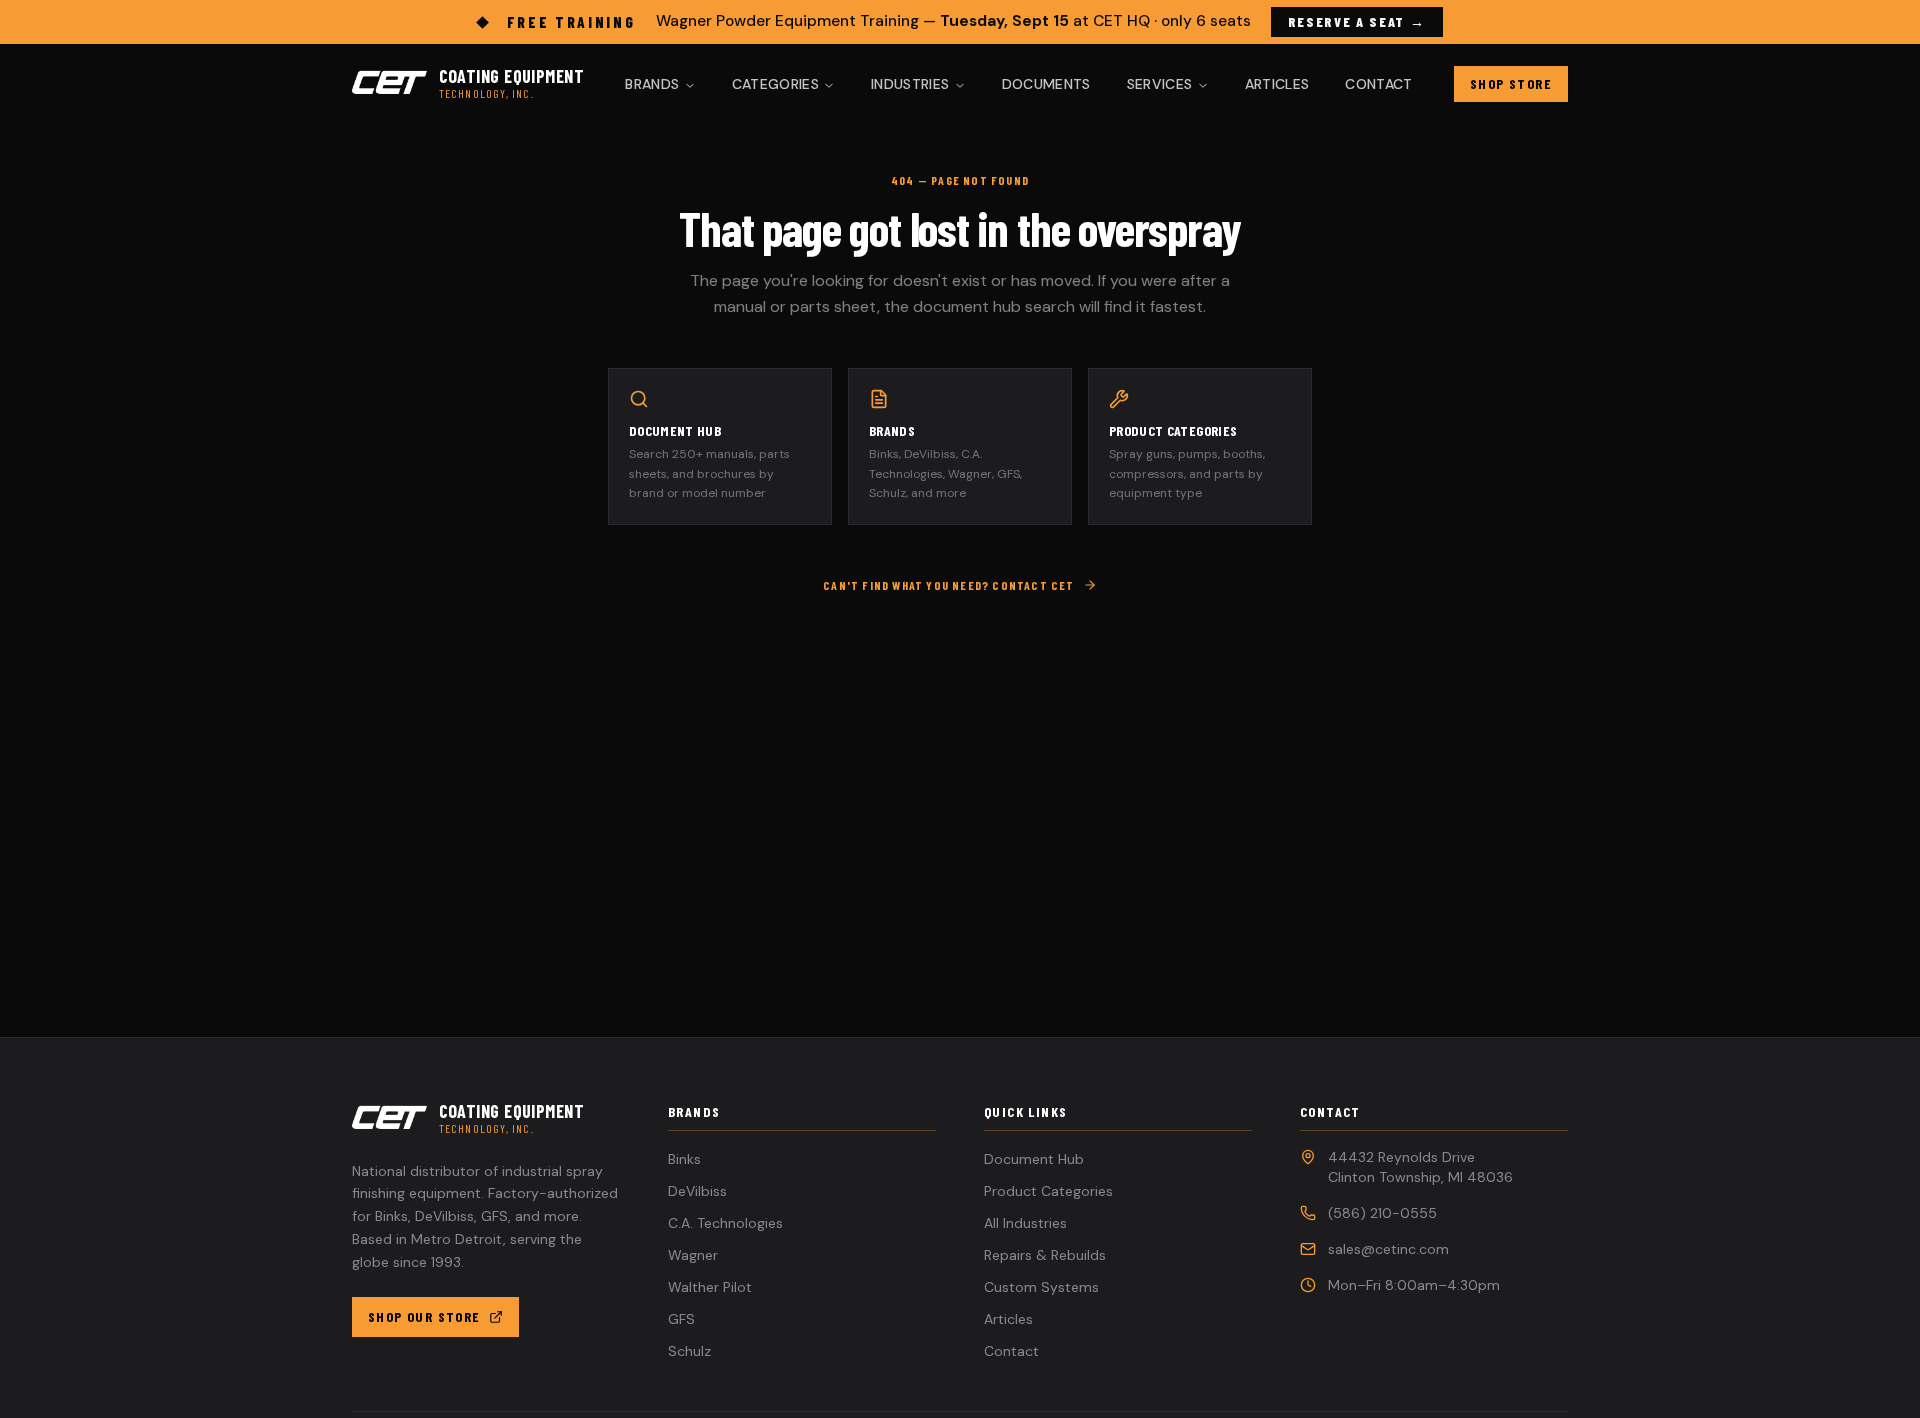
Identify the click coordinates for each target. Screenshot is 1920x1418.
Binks (684, 1159)
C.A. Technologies (725, 1223)
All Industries (1025, 1223)
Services (1160, 84)
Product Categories (1048, 1191)
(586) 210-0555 (1382, 1213)
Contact (1378, 84)
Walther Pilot (710, 1287)
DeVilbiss (697, 1191)
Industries (910, 84)
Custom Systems (1041, 1287)
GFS (681, 1319)
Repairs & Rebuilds (1045, 1255)
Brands (652, 84)
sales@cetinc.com (1388, 1249)
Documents (1046, 84)
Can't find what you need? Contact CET (948, 585)
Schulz (689, 1351)
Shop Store (1511, 83)
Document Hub (1034, 1159)
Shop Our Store (424, 1316)
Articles (1277, 84)
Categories (776, 84)
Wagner (693, 1255)
